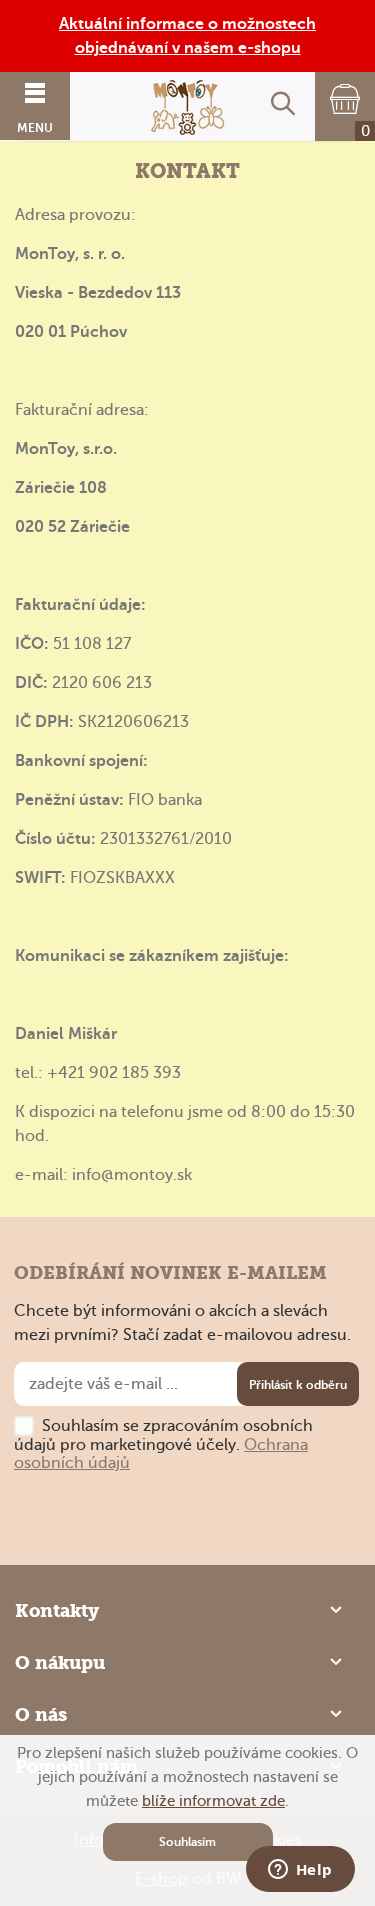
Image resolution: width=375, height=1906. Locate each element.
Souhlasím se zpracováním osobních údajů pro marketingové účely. (163, 1444)
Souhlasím (187, 1842)
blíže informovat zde (213, 1801)
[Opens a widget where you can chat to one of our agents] (300, 1871)
